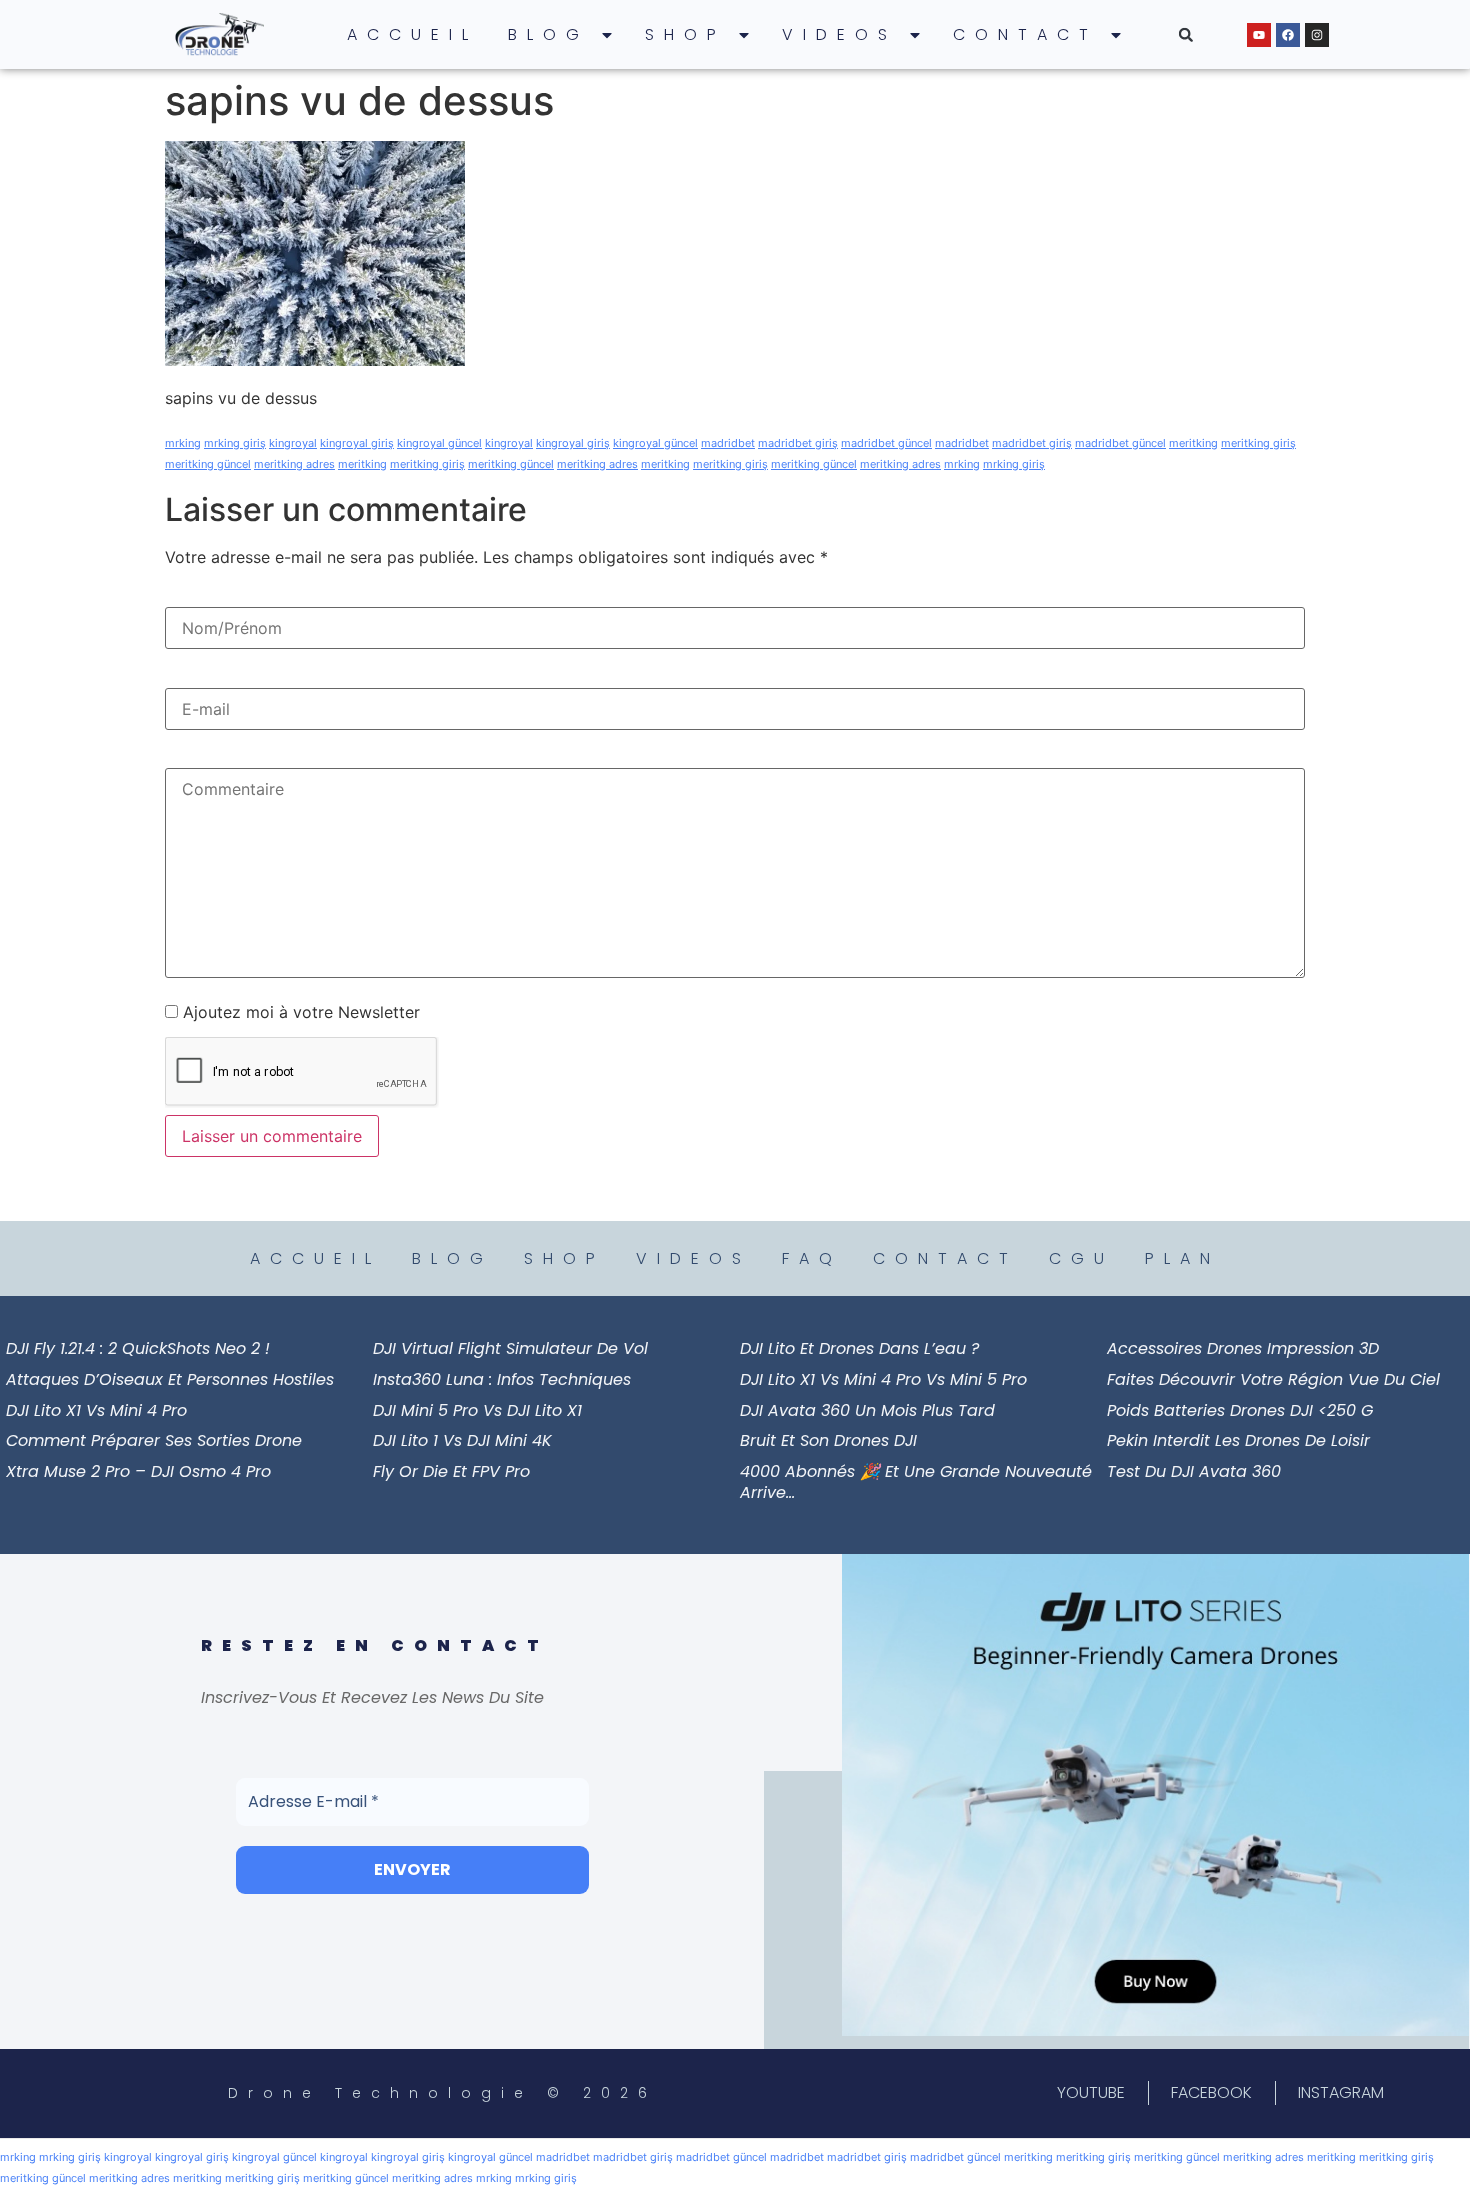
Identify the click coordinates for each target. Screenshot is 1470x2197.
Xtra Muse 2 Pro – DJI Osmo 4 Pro (138, 1471)
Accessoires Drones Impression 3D (1243, 1348)
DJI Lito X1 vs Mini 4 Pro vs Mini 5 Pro (883, 1379)
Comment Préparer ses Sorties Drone (154, 1440)
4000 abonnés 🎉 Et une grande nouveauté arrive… (916, 1482)
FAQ (812, 1258)
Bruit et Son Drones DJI (828, 1440)
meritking (1193, 443)
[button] (1186, 35)
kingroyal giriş (357, 443)
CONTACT (1025, 34)
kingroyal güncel (439, 443)
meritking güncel (208, 464)
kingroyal (293, 443)
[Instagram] (1317, 35)
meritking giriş (1258, 443)
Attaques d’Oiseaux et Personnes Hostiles (170, 1379)
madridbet (728, 443)
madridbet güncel (886, 443)
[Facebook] (1288, 35)
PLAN (1182, 1258)
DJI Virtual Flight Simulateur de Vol (510, 1348)
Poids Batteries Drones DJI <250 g (1240, 1410)
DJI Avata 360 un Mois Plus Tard (867, 1410)
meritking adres (294, 464)
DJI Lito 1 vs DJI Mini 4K (462, 1440)
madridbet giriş (798, 443)
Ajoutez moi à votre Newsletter (299, 1012)
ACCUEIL (412, 34)
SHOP (685, 34)
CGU (1081, 1258)
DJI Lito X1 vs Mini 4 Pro (96, 1410)
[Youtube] (1259, 35)
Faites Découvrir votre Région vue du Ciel (1273, 1379)
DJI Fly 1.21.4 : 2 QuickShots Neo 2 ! (138, 1348)
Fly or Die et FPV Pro (451, 1471)
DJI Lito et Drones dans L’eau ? (859, 1348)
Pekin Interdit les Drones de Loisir (1238, 1440)
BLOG (548, 34)
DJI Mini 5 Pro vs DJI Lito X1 (477, 1410)
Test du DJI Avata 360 (1194, 1471)
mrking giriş (235, 443)
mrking (183, 443)
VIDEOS (839, 34)
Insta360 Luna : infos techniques (502, 1379)
